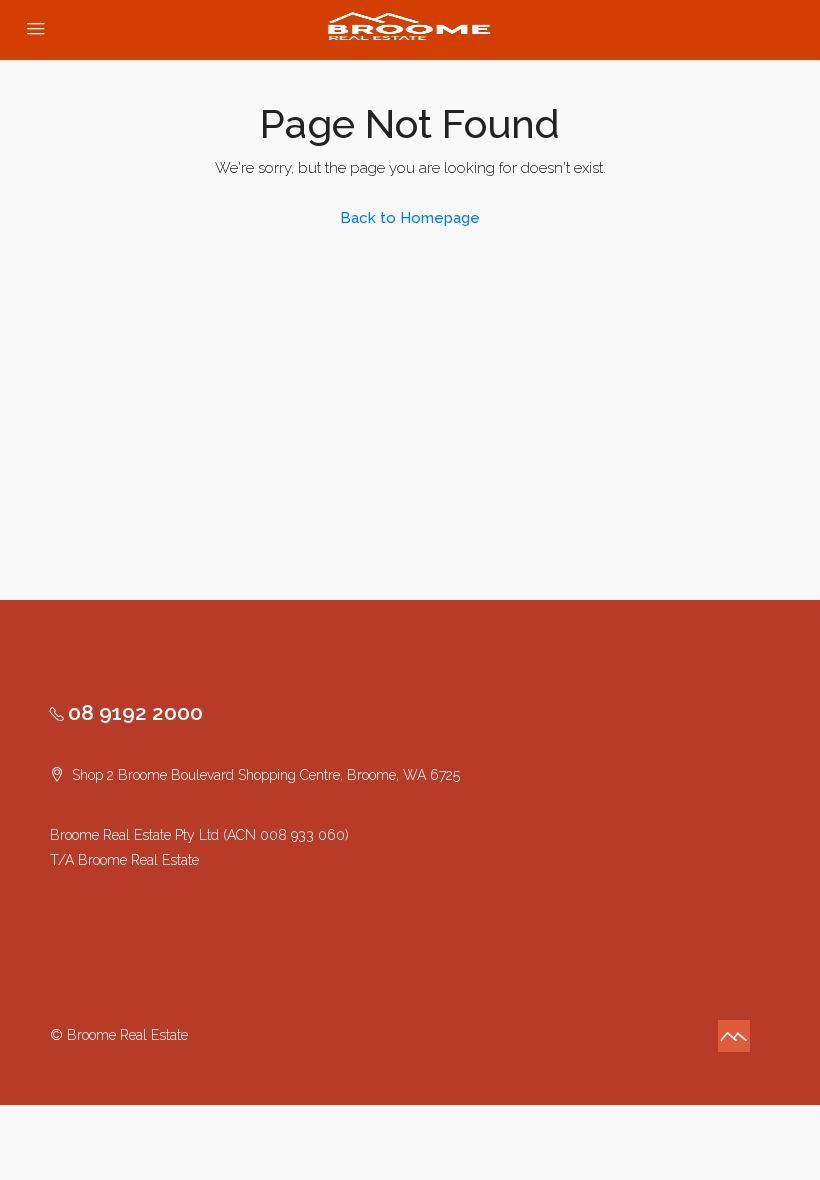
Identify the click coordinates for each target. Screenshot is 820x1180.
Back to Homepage (410, 218)
